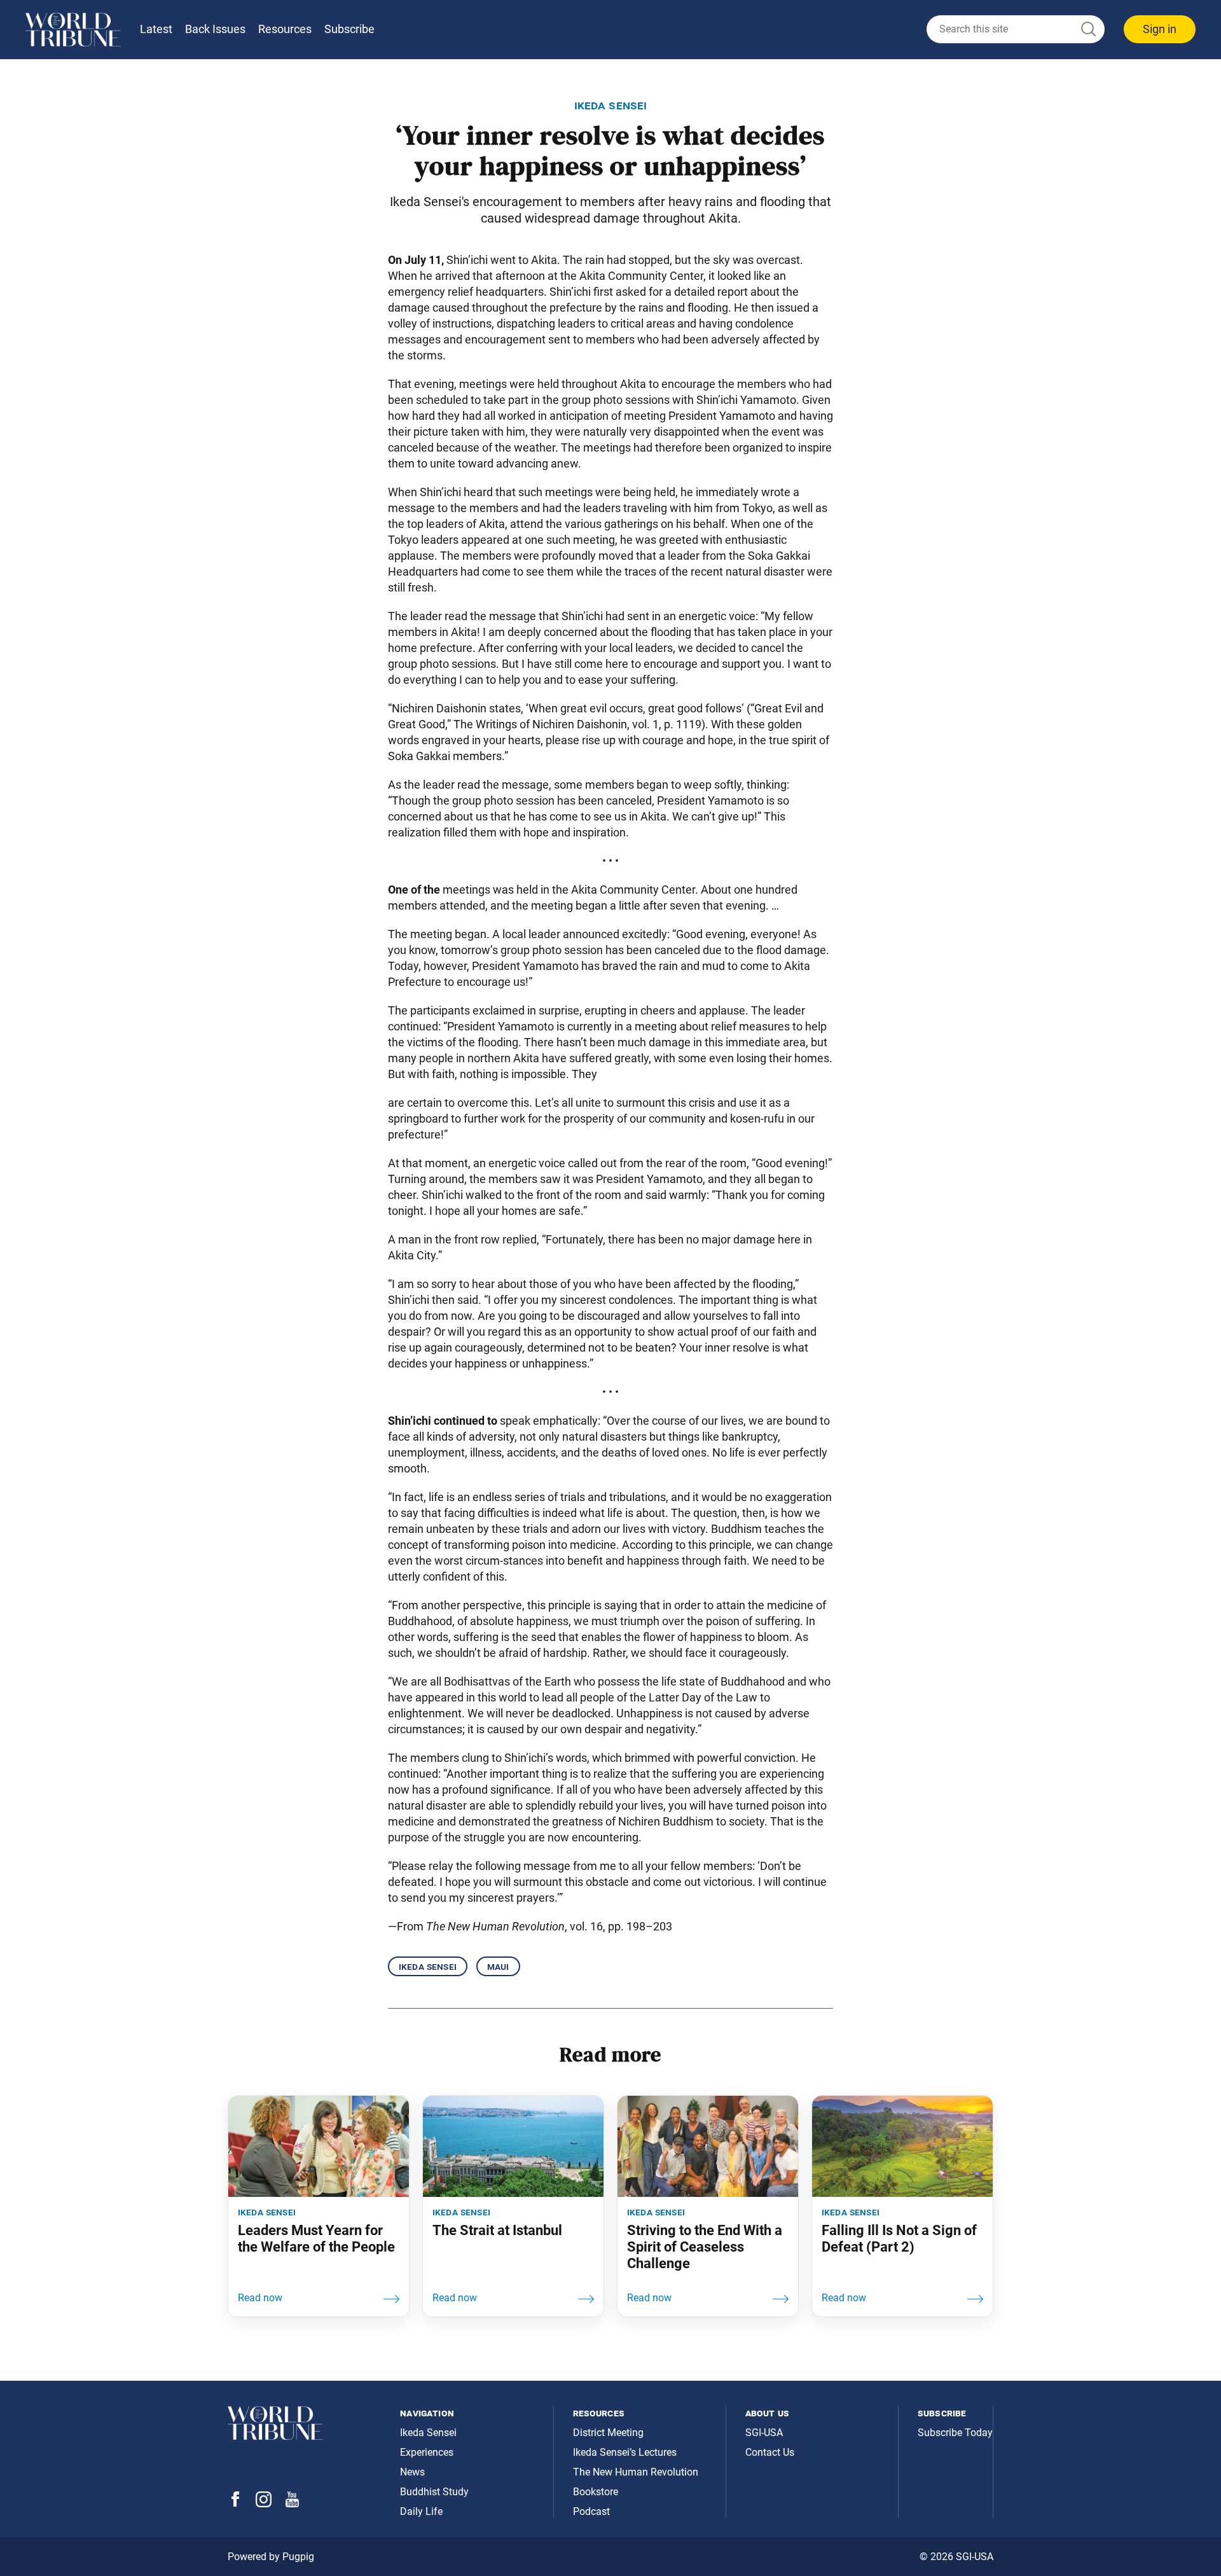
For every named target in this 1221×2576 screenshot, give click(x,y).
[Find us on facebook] (235, 2503)
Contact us (770, 2452)
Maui (498, 1966)
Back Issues (215, 29)
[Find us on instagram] (264, 2504)
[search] (1016, 29)
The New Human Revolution (636, 2472)
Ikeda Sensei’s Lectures (625, 2452)
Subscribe (349, 29)
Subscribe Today (955, 2433)
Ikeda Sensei (428, 1966)
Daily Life (421, 2511)
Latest (156, 29)
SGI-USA (764, 2433)
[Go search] (1087, 30)
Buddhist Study (434, 2492)
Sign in (1160, 29)
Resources (285, 29)
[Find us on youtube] (292, 2504)
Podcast (591, 2511)
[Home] (73, 30)
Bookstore (596, 2492)
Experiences (427, 2452)
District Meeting (608, 2433)
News (412, 2472)
